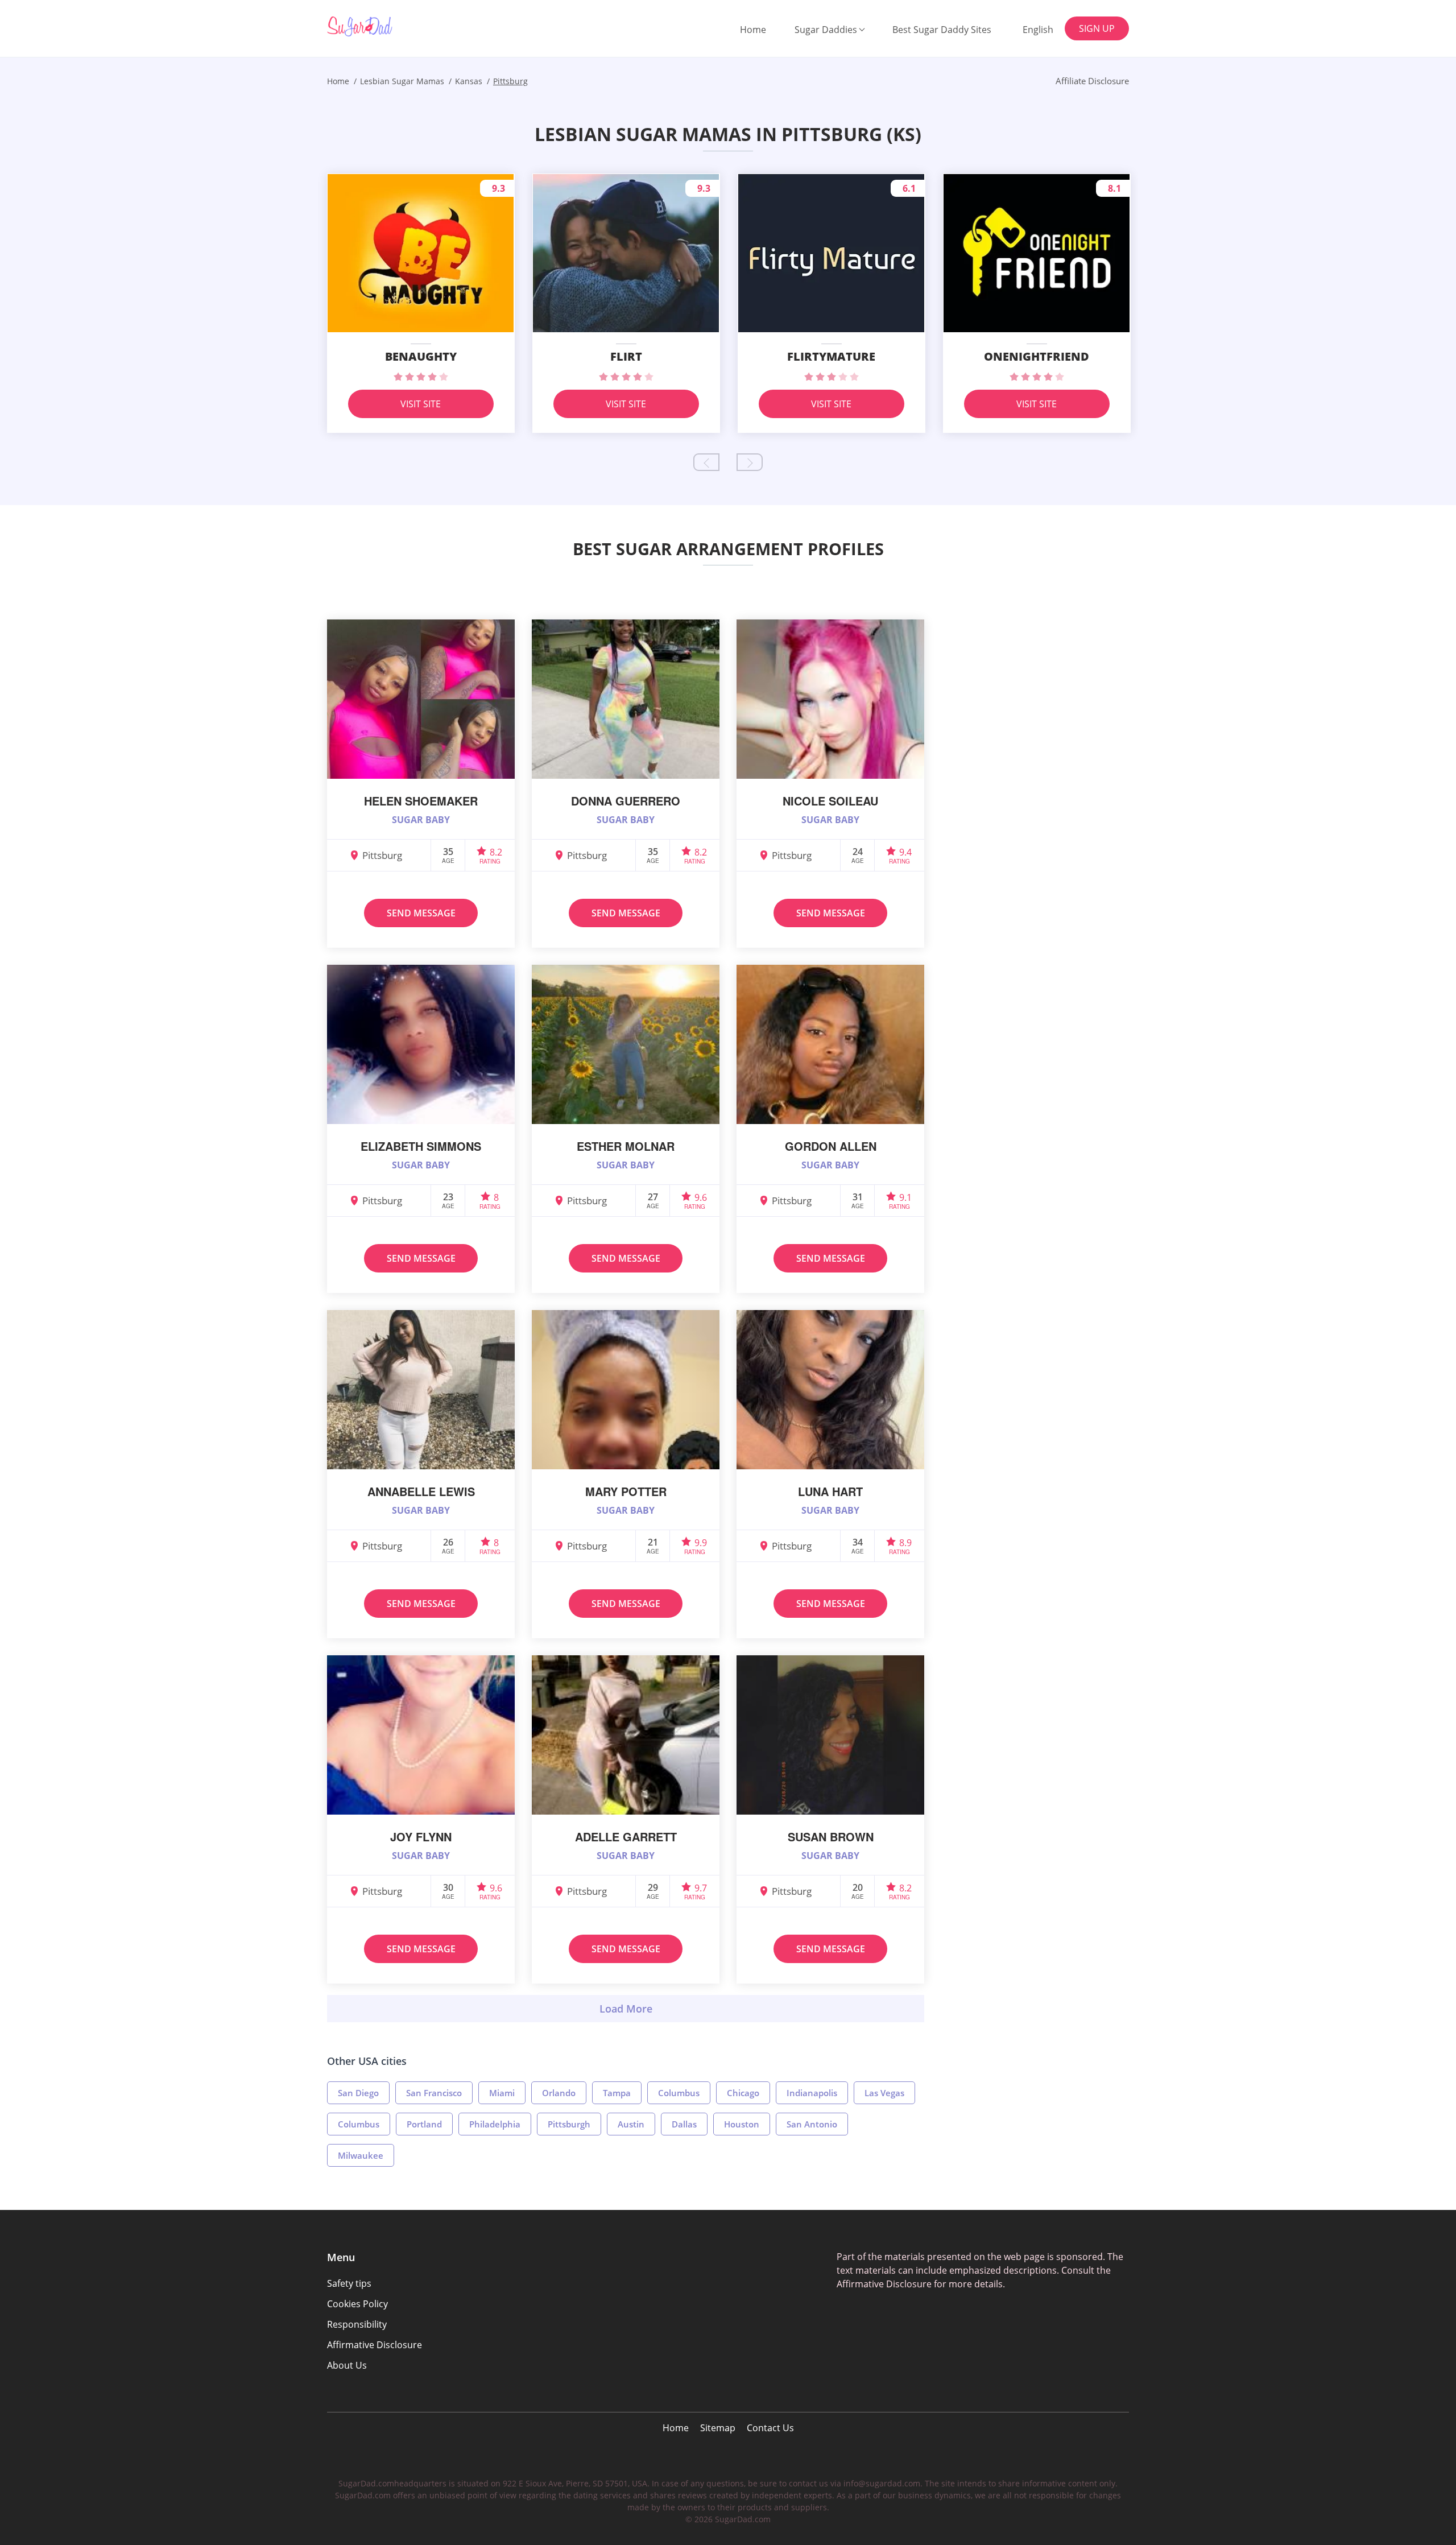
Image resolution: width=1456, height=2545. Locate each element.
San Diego (358, 2093)
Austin (631, 2124)
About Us (347, 2365)
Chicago (743, 2093)
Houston (742, 2124)
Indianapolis (812, 2093)
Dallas (684, 2124)
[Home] (385, 26)
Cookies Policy (357, 2304)
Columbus (679, 2093)
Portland (424, 2124)
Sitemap (718, 2428)
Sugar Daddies (826, 30)
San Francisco (434, 2093)
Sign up (1097, 28)
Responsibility (357, 2324)
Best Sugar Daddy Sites (942, 30)
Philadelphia (495, 2124)
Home (753, 30)
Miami (502, 2093)
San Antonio (812, 2124)
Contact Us (770, 2428)
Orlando (559, 2093)
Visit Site (421, 404)
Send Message (421, 913)
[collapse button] (626, 2009)
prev (706, 462)
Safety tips (349, 2283)
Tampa (617, 2093)
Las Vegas (884, 2093)
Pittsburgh (569, 2124)
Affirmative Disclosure (375, 2345)
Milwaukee (361, 2155)
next (750, 462)
